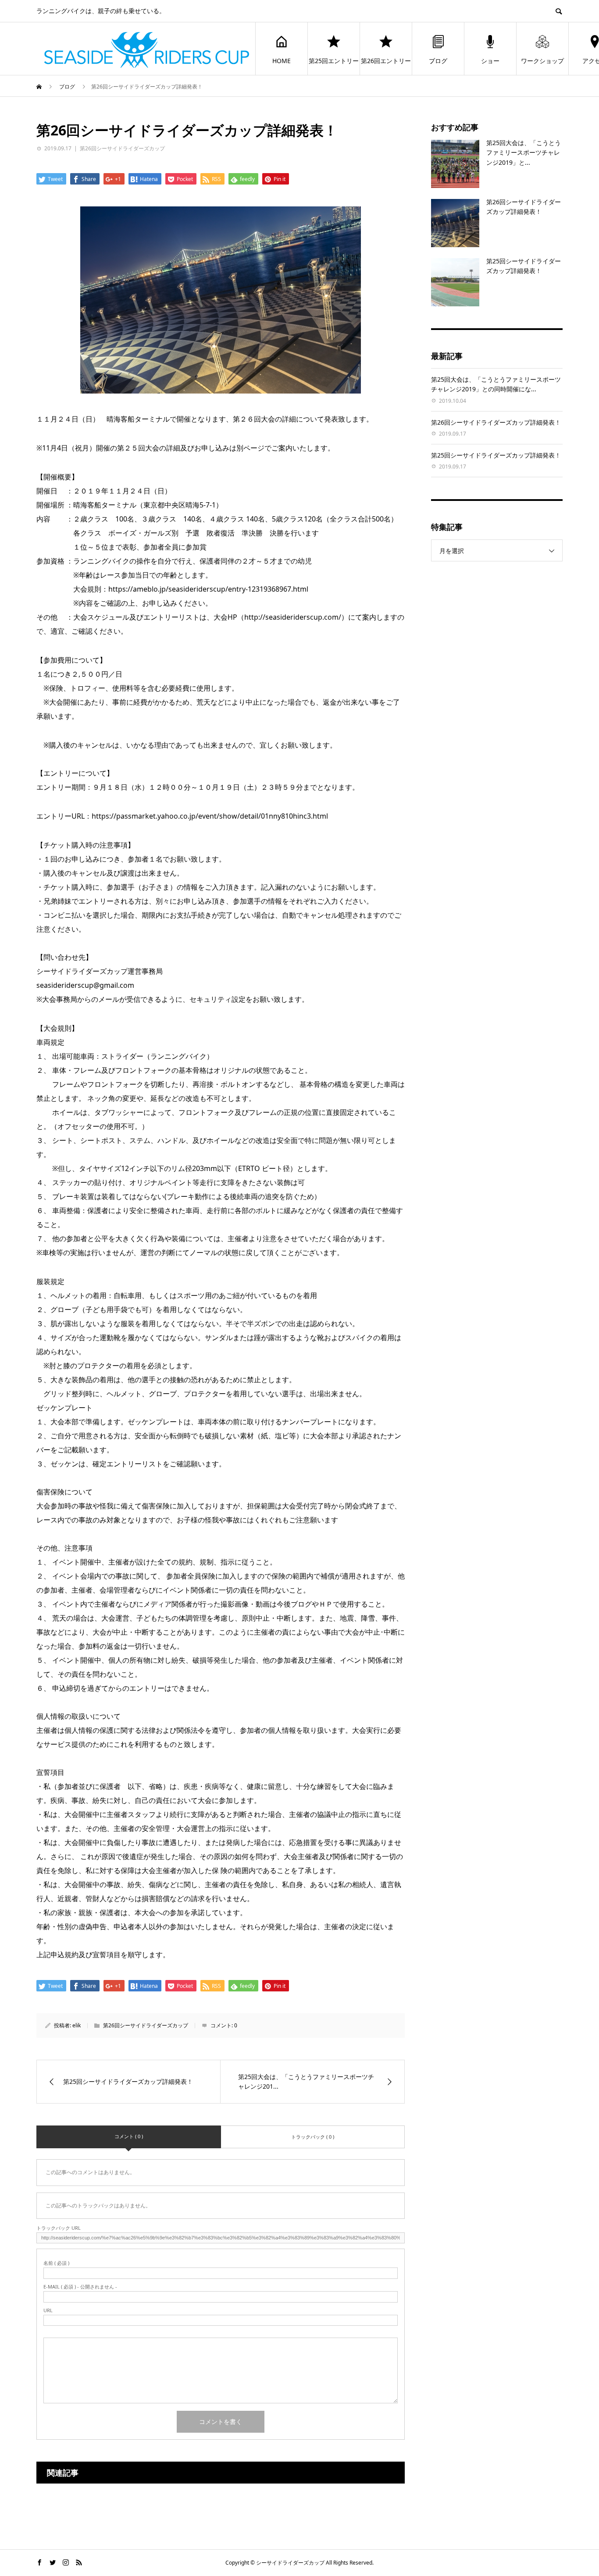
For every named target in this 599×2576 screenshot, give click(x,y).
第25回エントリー (334, 61)
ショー (490, 61)
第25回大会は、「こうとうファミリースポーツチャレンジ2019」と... (524, 153)
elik (77, 2025)
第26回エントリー (386, 61)
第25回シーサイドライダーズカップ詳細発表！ (496, 455)
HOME (282, 61)
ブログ (438, 61)
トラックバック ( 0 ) (313, 2137)
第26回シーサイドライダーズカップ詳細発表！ (496, 422)
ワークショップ (542, 61)
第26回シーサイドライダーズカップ (122, 148)
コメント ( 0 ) (129, 2136)
